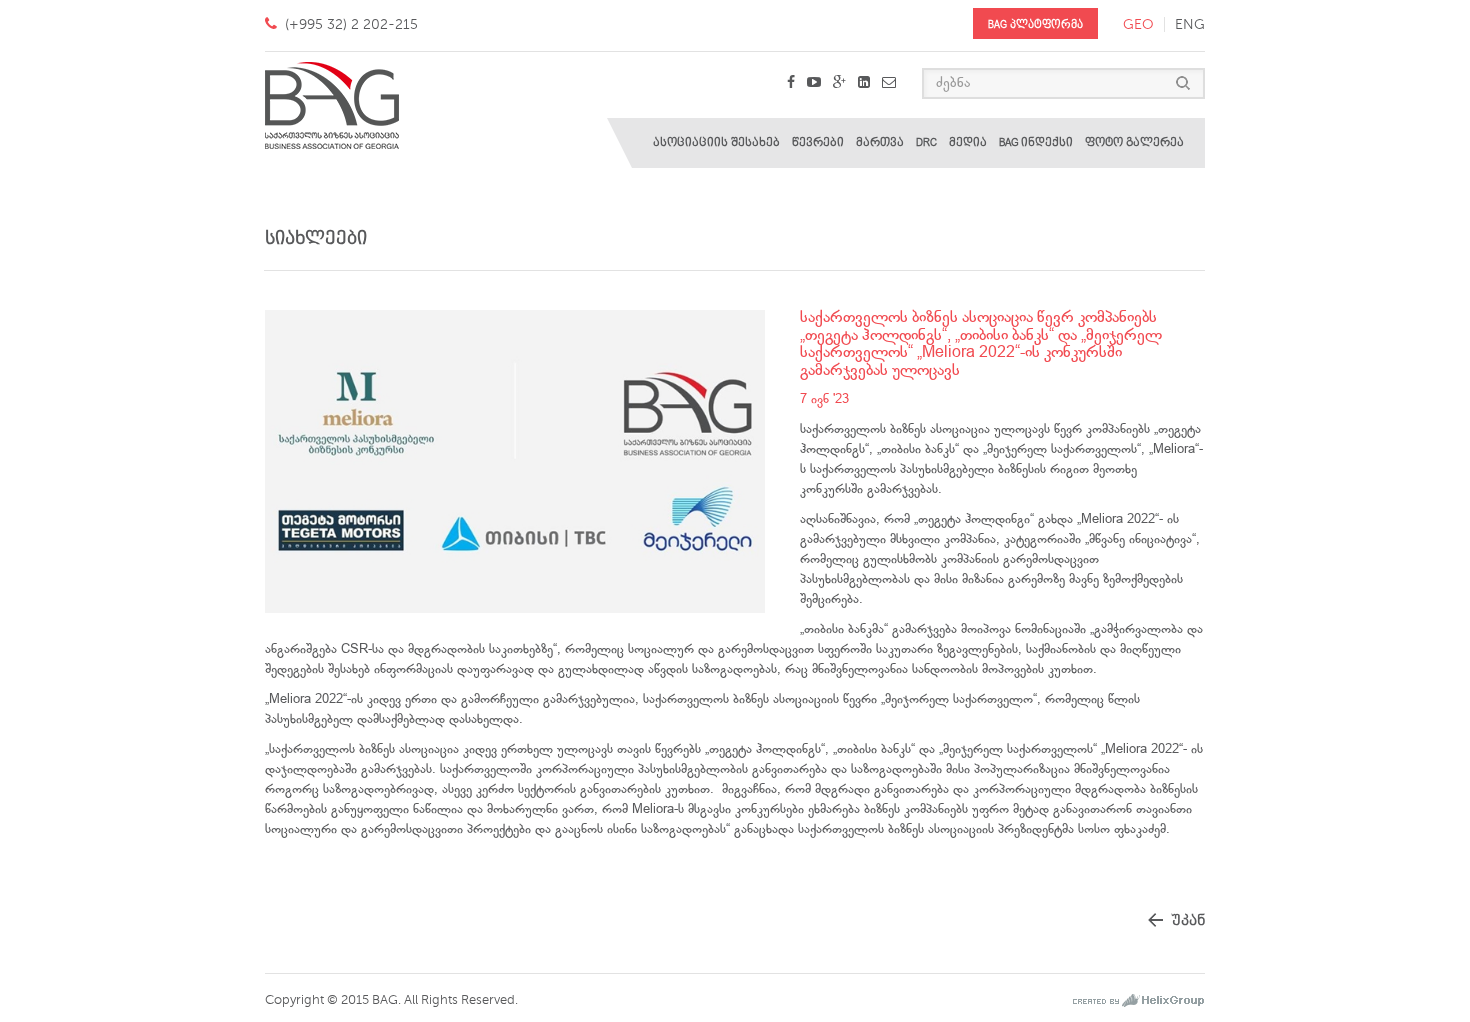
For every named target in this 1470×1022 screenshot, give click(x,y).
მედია (968, 142)
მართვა (880, 142)
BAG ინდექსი (1036, 142)
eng (1190, 24)
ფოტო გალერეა (1134, 142)
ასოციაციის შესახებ (716, 142)
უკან (1188, 920)
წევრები (818, 142)
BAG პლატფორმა (1035, 24)
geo (1138, 24)
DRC (926, 142)
